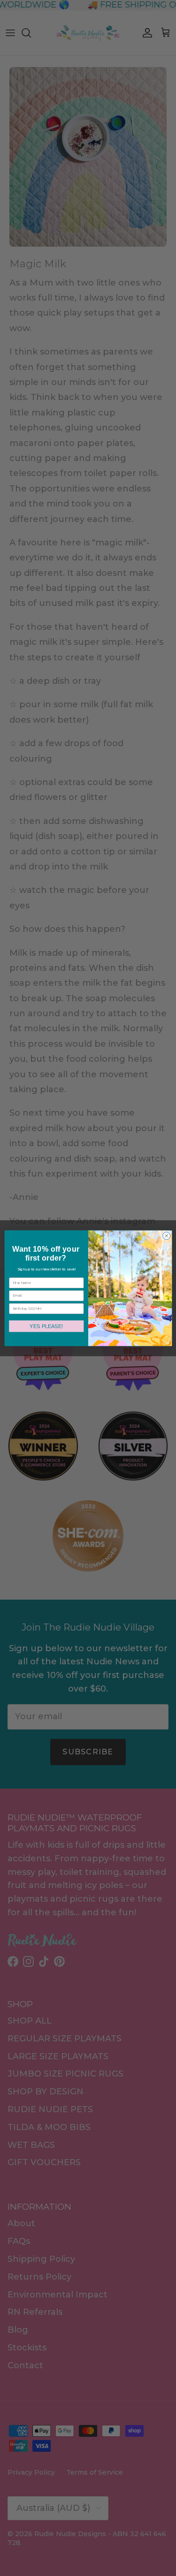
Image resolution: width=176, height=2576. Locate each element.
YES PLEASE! (46, 1326)
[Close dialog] (166, 1236)
